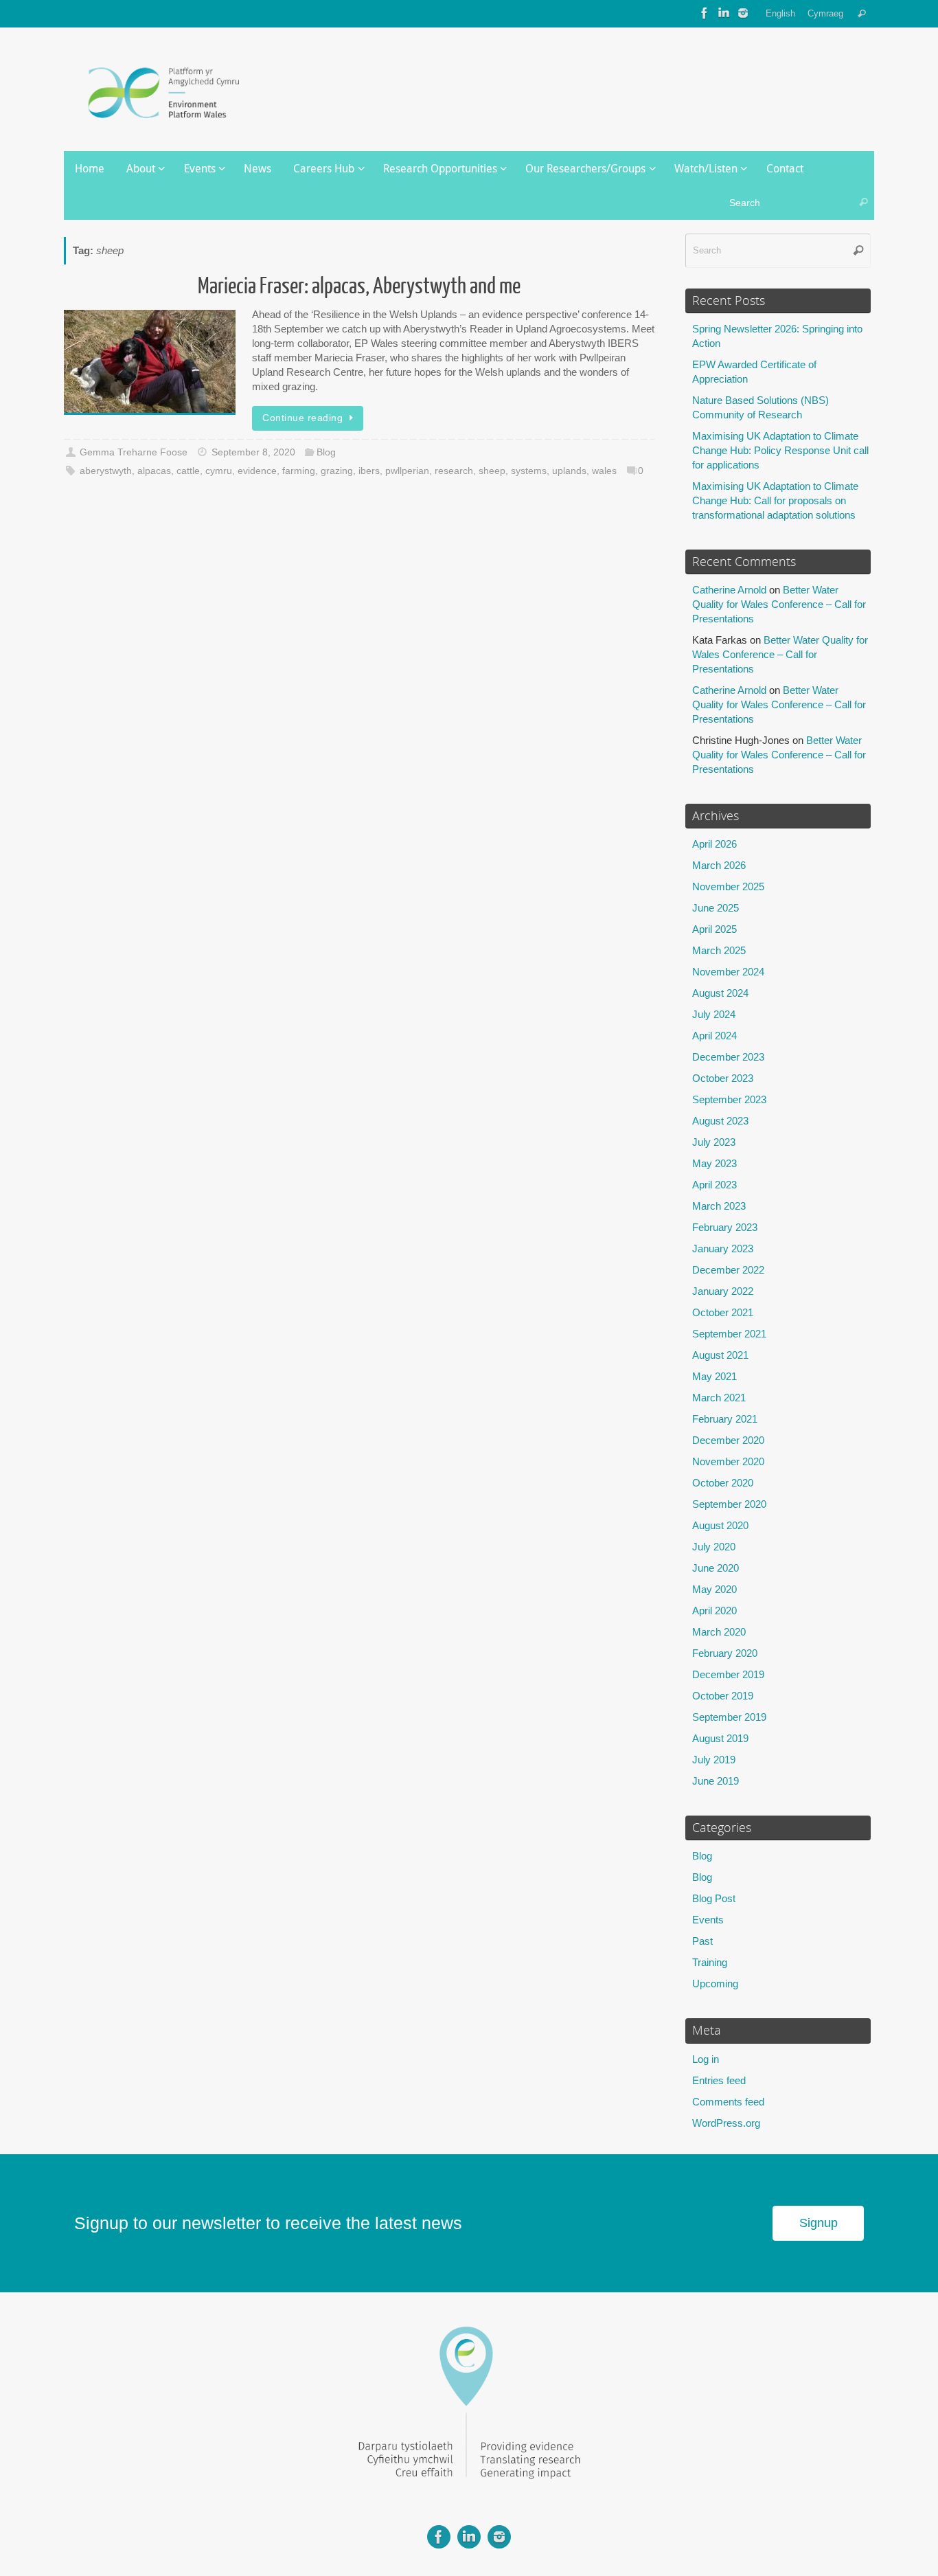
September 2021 (729, 1334)
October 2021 (723, 1312)
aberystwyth (106, 471)
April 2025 (714, 929)
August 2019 (720, 1738)
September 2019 (729, 1717)
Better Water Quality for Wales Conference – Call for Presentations (779, 604)
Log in (706, 2059)
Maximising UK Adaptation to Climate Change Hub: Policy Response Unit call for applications (780, 450)
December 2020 (728, 1440)
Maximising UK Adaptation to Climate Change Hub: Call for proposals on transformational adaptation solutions (775, 500)
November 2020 (728, 1461)
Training (710, 1962)
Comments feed (728, 2102)
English (780, 13)
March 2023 (719, 1206)
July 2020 (714, 1547)
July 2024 (714, 1014)
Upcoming (715, 1984)
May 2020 (714, 1589)
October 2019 (723, 1696)
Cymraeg (825, 13)
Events (708, 1920)
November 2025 (728, 886)
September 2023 (729, 1099)
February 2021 (725, 1419)
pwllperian (407, 471)
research (454, 471)
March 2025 (719, 950)
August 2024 (720, 993)
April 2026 (714, 844)
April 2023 (714, 1185)
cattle (188, 471)
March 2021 (719, 1398)
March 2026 (719, 865)
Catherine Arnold (729, 590)
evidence (257, 471)
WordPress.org (726, 2123)
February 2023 (725, 1227)
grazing (337, 471)
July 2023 (714, 1142)
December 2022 (728, 1270)
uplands (569, 471)
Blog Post (714, 1898)
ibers (369, 471)
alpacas (154, 471)
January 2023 (723, 1249)
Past (702, 1941)
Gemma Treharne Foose (134, 452)
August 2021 (720, 1355)
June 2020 (716, 1568)
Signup (819, 2223)
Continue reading (302, 418)
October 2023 (723, 1078)
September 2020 (729, 1504)
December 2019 (728, 1674)
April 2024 (714, 1036)
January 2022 (723, 1291)
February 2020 (725, 1653)
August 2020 (720, 1525)
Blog (326, 452)
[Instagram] (743, 13)
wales (604, 471)
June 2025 (716, 908)
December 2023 (728, 1057)
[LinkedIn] (724, 13)
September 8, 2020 (253, 452)
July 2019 (714, 1760)
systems (529, 471)
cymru (219, 471)
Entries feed (719, 2080)
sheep (492, 471)
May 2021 (714, 1376)
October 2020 (723, 1483)
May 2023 (714, 1163)
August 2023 (720, 1121)
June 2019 (716, 1781)
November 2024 (728, 972)
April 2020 (714, 1611)
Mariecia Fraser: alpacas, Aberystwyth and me (359, 286)
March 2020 (719, 1632)
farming (299, 471)
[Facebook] (705, 13)
